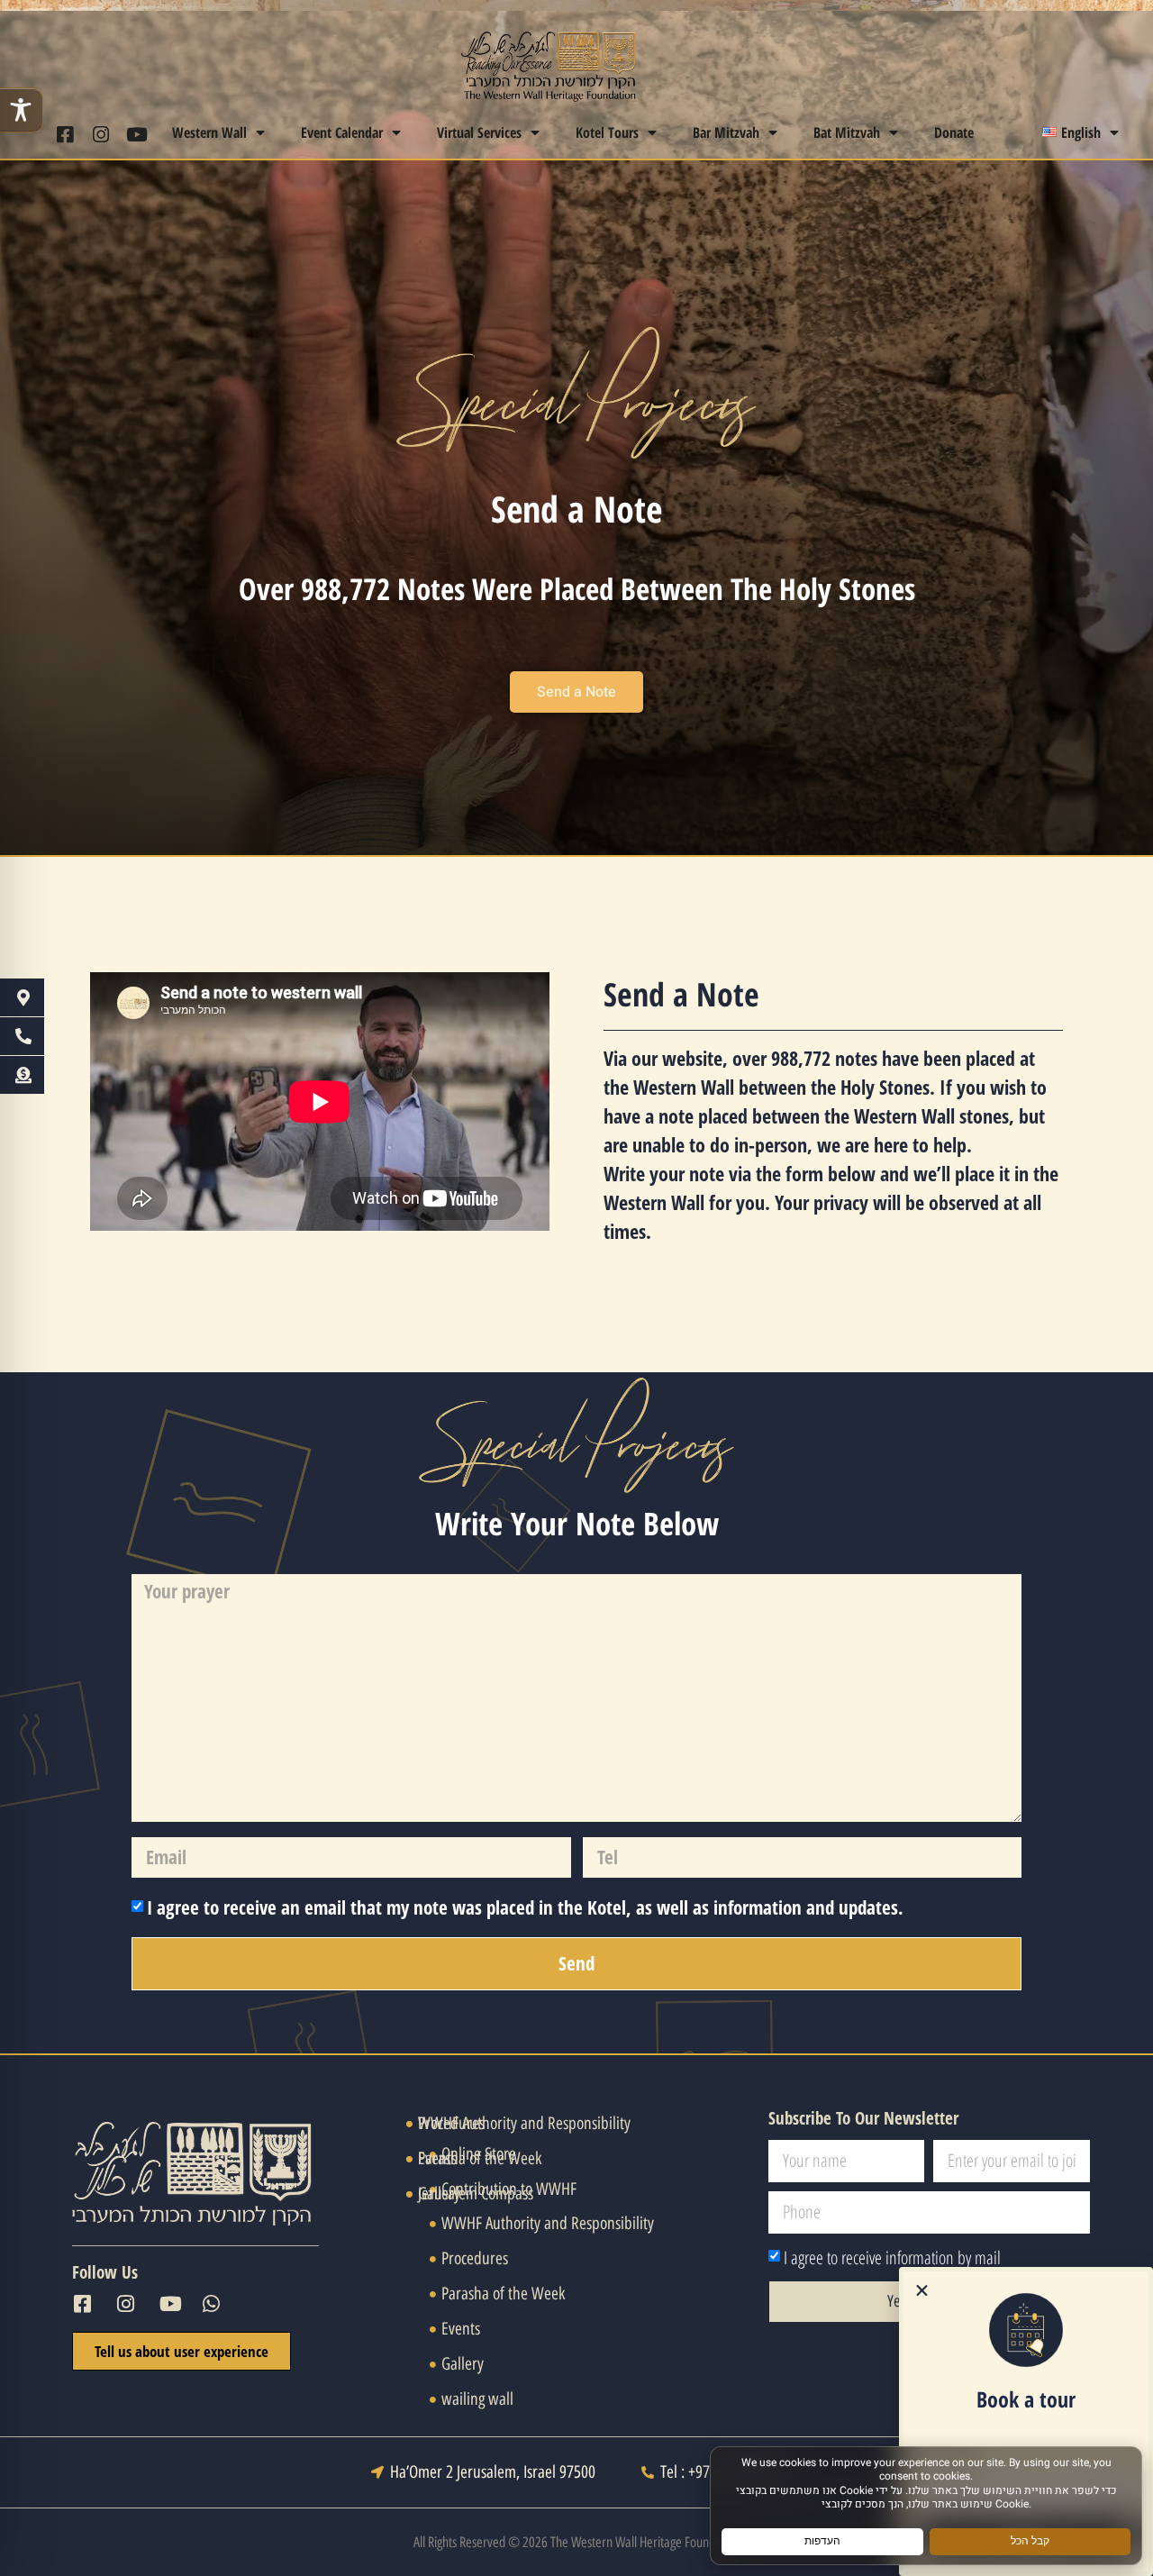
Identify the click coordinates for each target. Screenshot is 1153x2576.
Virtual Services (479, 132)
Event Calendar (342, 132)
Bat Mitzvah (847, 132)
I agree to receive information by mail (892, 2257)
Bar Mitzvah (726, 132)
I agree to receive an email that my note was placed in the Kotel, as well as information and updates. (525, 1907)
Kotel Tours (607, 132)
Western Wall (209, 132)
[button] (922, 2291)
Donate (954, 132)
